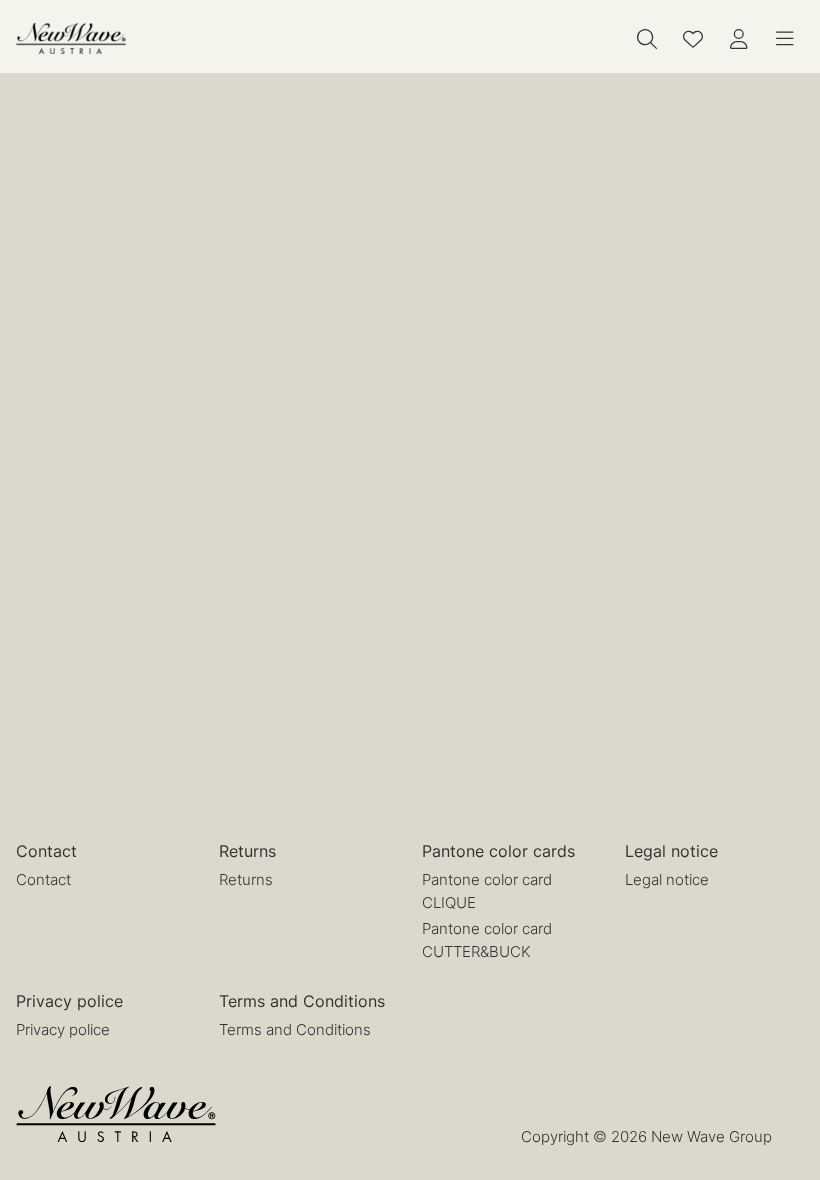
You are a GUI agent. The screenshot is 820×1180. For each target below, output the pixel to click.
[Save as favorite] (693, 39)
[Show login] (739, 39)
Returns (246, 879)
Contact (43, 879)
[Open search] (647, 39)
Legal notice (667, 879)
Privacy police (63, 1029)
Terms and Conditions (295, 1029)
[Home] (71, 38)
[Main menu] (785, 39)
